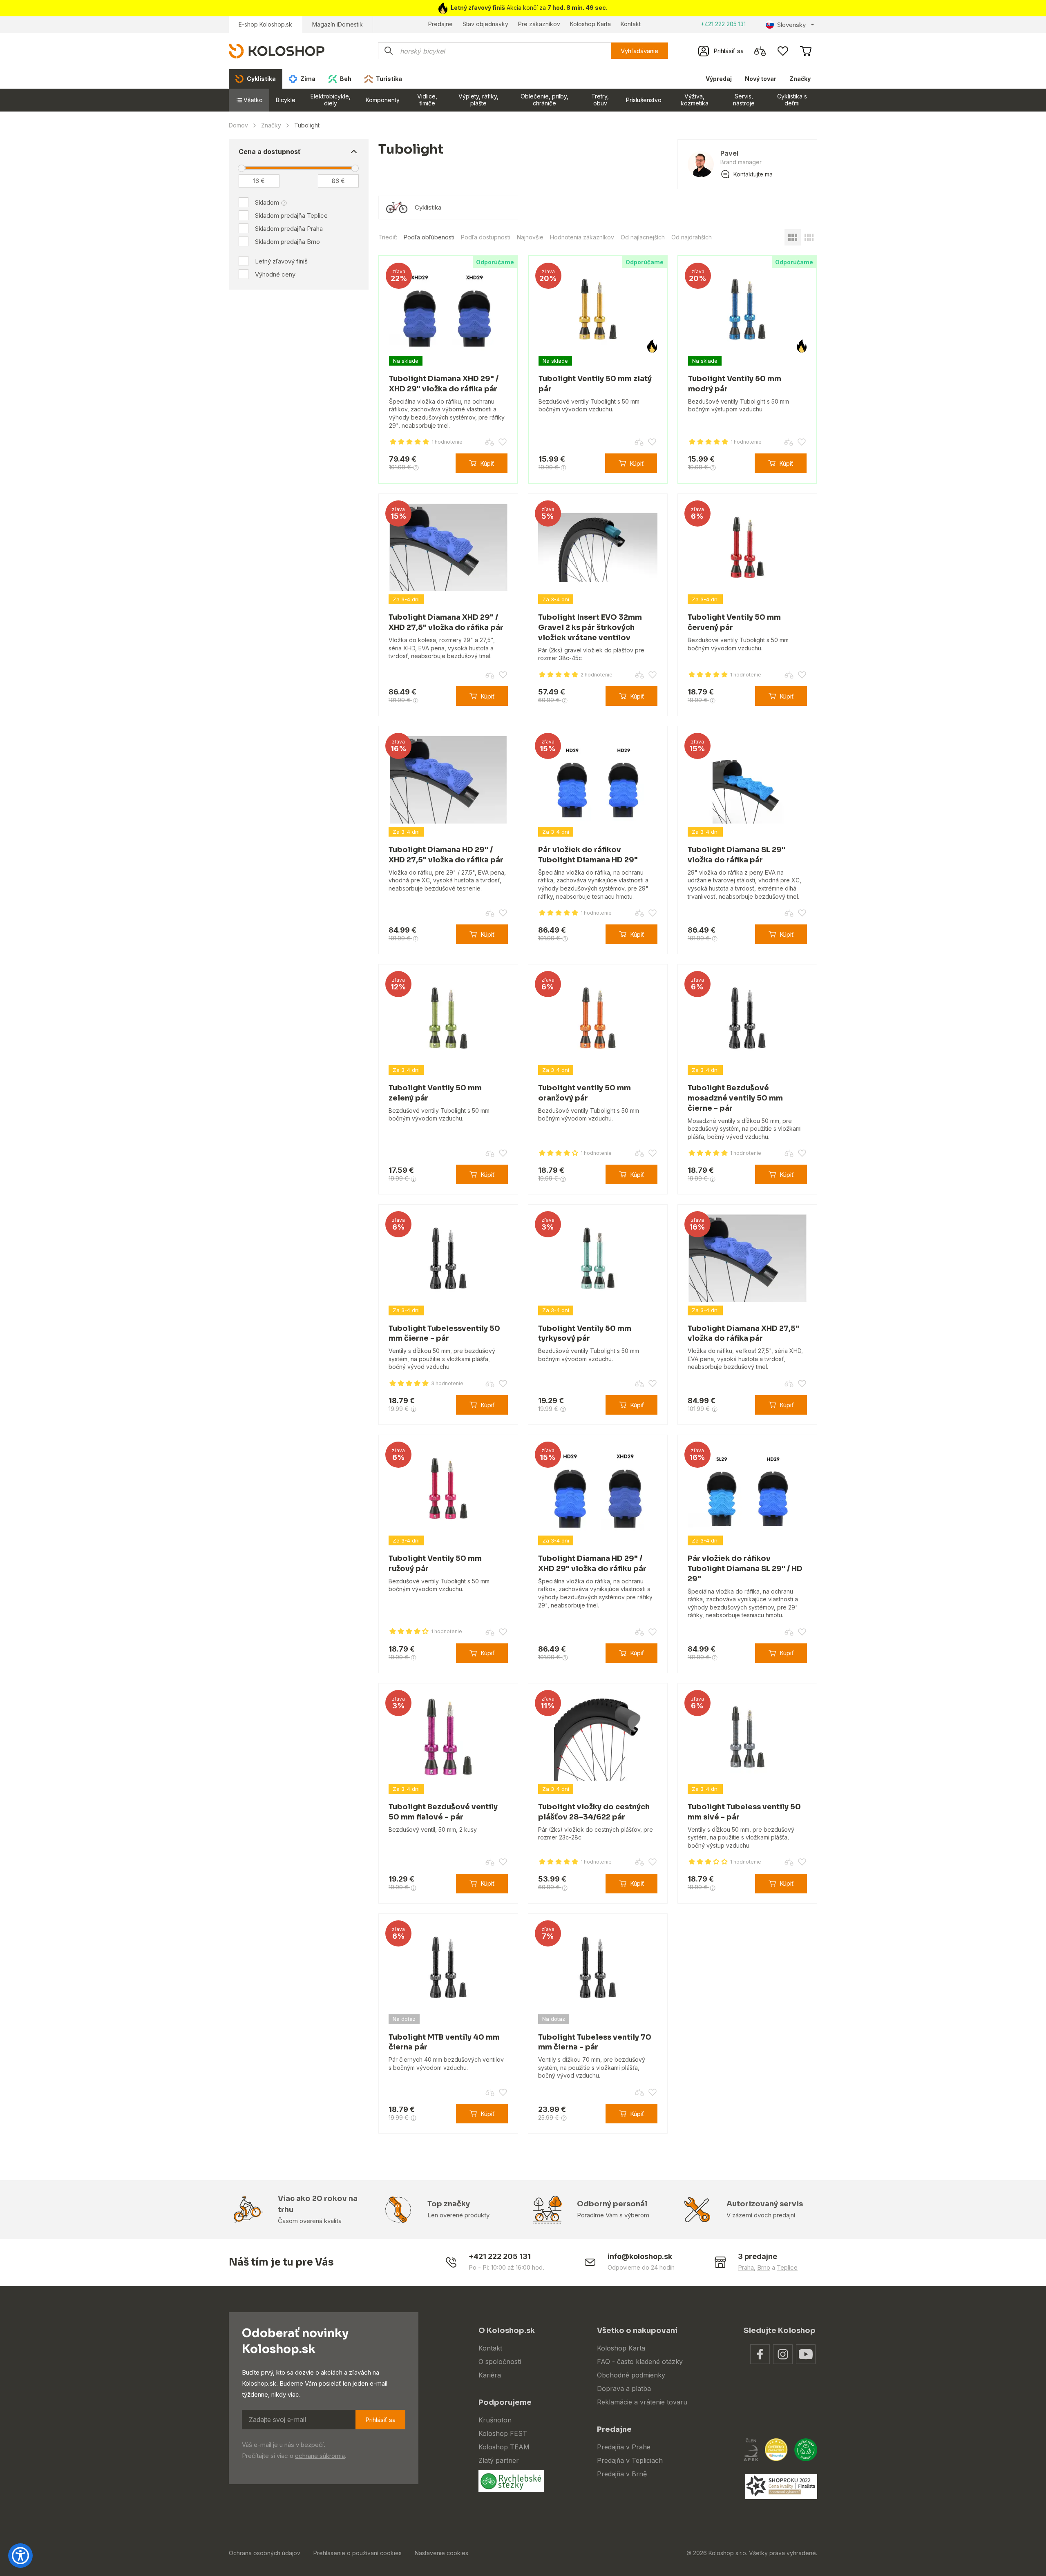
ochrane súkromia (320, 2456)
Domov (238, 125)
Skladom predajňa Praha (289, 229)
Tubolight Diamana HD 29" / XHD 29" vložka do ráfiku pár (592, 1564)
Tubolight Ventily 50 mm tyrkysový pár (585, 1334)
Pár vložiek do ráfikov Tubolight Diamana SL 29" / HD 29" (745, 1569)
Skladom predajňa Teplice (291, 215)
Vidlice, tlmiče (427, 100)
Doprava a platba (624, 2388)
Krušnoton (495, 2420)
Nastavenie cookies (441, 2553)
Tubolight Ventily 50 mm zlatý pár (595, 384)
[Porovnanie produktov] (760, 51)
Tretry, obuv (600, 100)
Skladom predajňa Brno (287, 242)
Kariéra (490, 2375)
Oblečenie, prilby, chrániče (544, 100)
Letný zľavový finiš (281, 261)
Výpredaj (719, 79)
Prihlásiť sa (380, 2420)
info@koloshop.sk (640, 2256)
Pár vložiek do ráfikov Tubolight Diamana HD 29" (588, 855)
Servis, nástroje (744, 100)
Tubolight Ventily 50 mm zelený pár (435, 1093)
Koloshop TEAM (504, 2447)
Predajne (440, 24)
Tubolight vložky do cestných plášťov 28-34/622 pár (594, 1812)
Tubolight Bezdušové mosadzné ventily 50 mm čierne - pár (735, 1098)
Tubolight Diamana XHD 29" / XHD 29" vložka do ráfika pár (444, 384)
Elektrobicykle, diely (331, 100)
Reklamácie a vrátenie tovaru (642, 2402)
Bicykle (286, 100)
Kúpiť (487, 463)
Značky (800, 79)
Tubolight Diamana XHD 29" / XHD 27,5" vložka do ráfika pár (446, 622)
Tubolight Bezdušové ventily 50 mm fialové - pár (443, 1812)
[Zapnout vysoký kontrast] (20, 2556)
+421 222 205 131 (723, 24)
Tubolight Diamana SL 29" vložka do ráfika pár (736, 855)
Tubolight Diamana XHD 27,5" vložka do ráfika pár (743, 1334)
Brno (764, 2267)
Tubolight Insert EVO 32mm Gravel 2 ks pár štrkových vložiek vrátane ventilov (590, 627)
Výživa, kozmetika (695, 100)
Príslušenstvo (644, 100)
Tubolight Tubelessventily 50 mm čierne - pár (444, 1334)
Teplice (787, 2267)
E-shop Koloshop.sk (265, 24)
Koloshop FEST (503, 2433)
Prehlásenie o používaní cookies (358, 2553)
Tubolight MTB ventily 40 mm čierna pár (444, 2042)
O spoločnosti (500, 2362)
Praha (746, 2267)
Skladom (267, 202)
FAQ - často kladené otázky (640, 2362)
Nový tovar (761, 79)
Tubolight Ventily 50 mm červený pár (734, 622)
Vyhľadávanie (639, 51)
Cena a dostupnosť (270, 152)
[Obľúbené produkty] (783, 51)
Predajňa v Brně (622, 2474)
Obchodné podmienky (631, 2375)
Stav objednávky (485, 24)
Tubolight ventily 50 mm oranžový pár (584, 1093)
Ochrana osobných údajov (265, 2553)
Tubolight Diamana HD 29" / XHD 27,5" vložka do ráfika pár (446, 855)
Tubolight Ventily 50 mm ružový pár (435, 1564)
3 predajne (758, 2256)
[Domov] (277, 50)
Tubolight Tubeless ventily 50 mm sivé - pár (744, 1812)
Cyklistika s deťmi (792, 100)
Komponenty (383, 100)
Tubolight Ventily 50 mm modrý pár (735, 384)
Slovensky (791, 25)
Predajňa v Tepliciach (630, 2460)
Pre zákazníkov (539, 24)
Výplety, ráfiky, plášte (478, 100)
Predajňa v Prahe (624, 2447)
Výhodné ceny (275, 274)
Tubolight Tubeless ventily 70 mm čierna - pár (595, 2042)
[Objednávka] (806, 51)
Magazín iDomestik (337, 24)
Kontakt (631, 24)
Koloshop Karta (590, 24)
